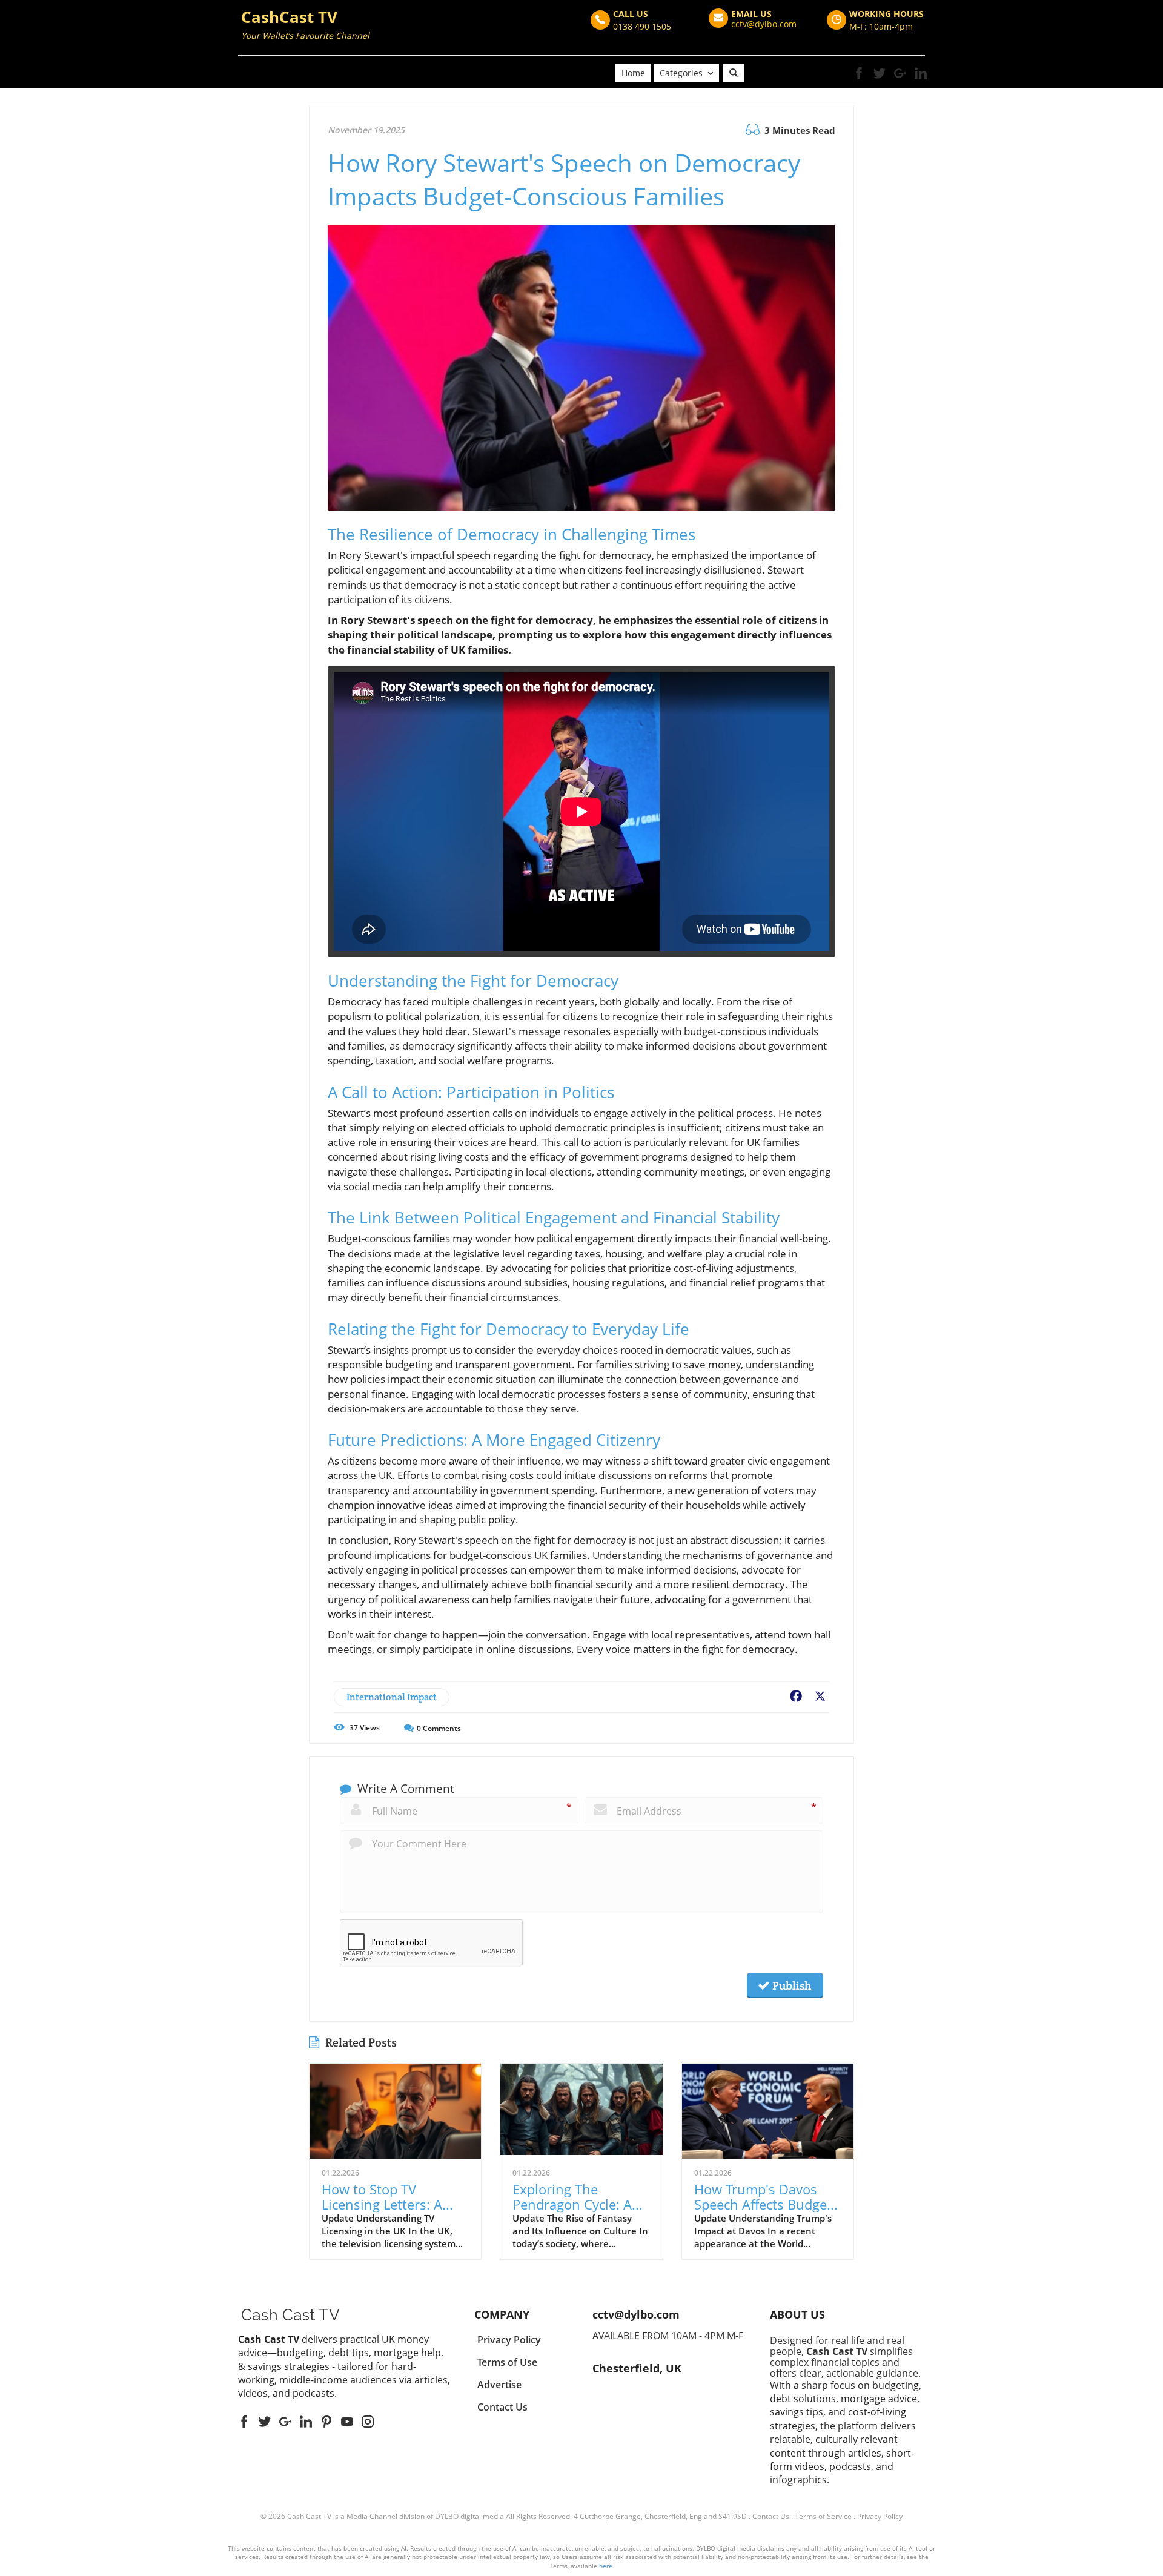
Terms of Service (823, 2516)
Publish (790, 1985)
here (606, 2566)
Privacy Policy (880, 2516)
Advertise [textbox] (499, 2385)
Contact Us (771, 2516)
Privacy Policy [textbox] (509, 2340)
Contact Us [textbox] (502, 2407)
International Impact (392, 1697)
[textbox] (305, 26)
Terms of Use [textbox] (507, 2362)
